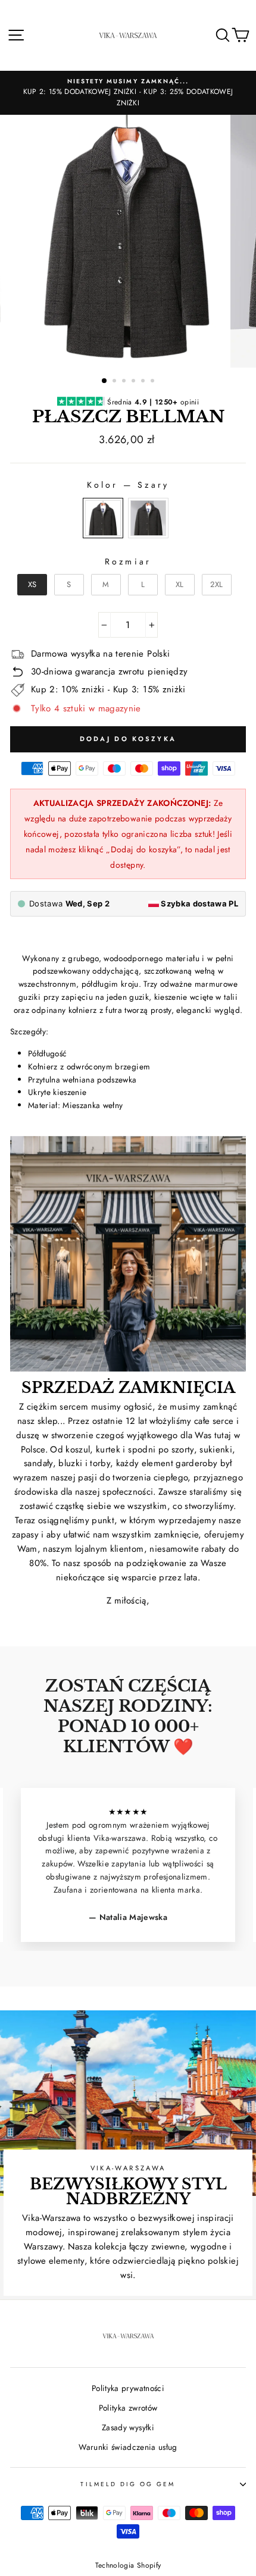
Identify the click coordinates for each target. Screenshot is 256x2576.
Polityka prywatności (128, 2388)
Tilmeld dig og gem (128, 2484)
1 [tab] (105, 381)
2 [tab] (115, 382)
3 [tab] (125, 382)
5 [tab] (144, 382)
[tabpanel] (128, 241)
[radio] (103, 518)
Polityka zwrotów (128, 2408)
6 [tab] (154, 382)
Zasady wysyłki (128, 2427)
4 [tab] (135, 382)
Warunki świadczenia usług (128, 2447)
